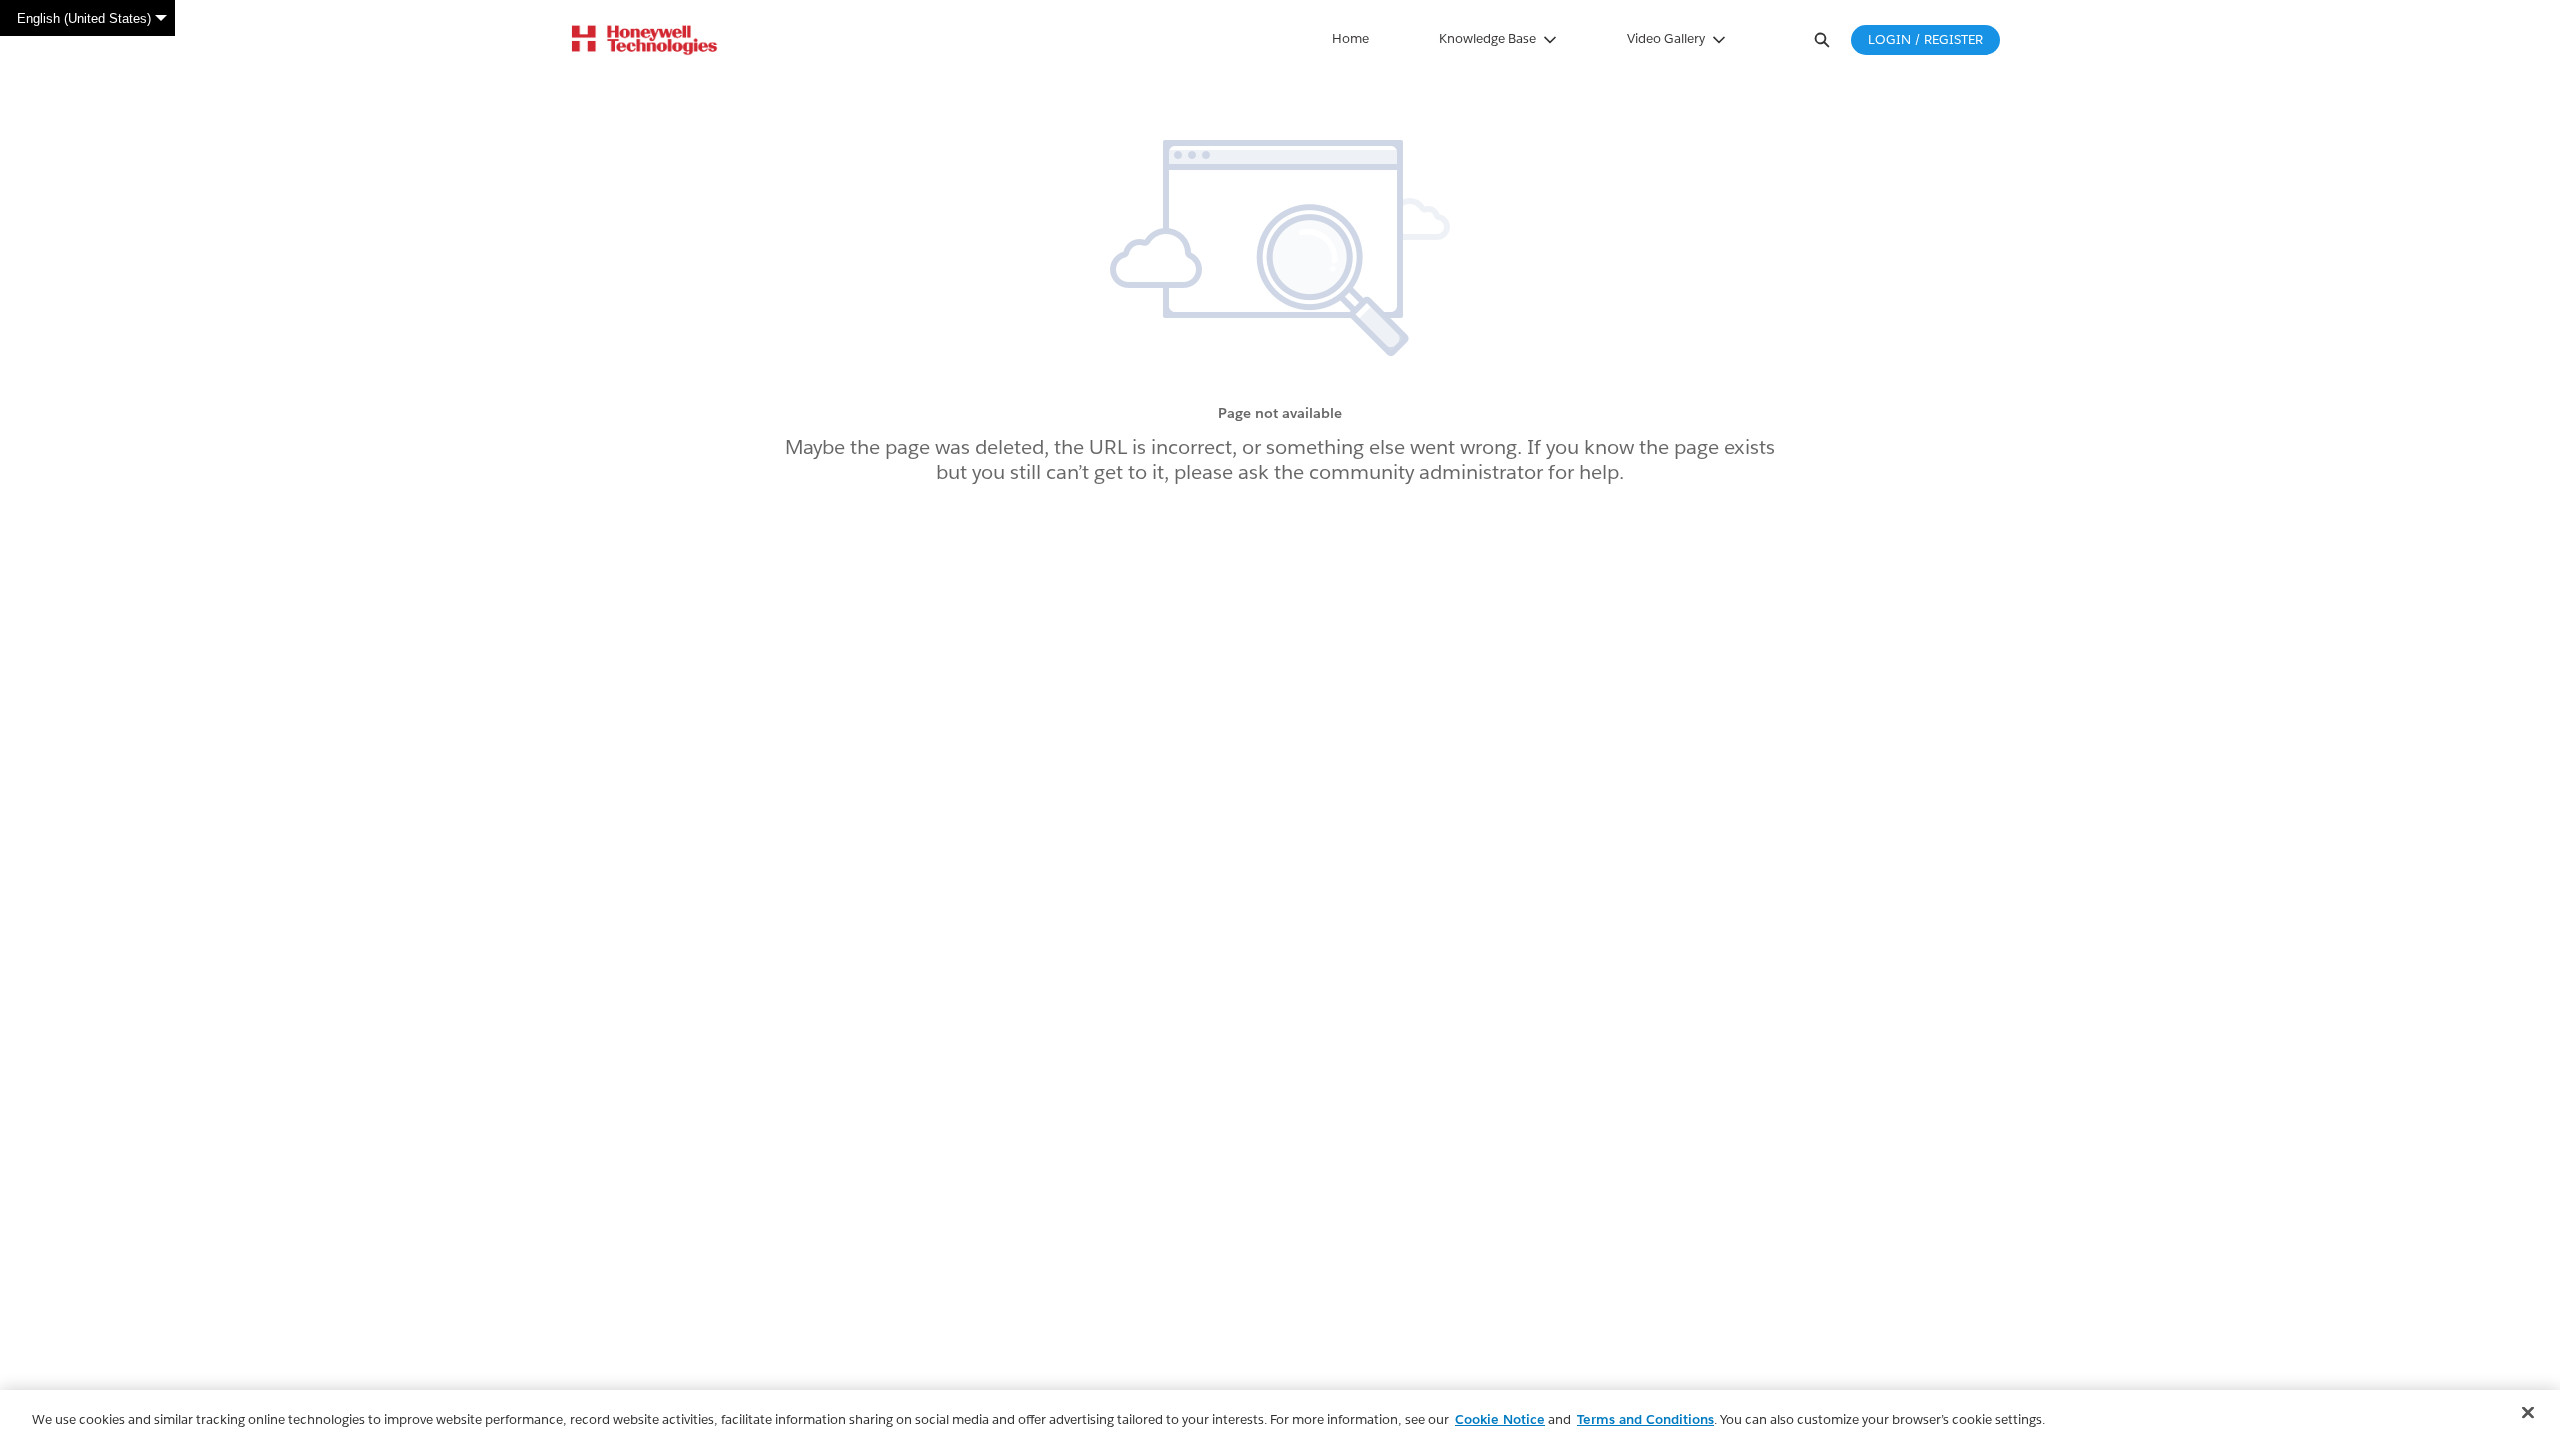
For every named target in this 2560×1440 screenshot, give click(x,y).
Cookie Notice (1500, 1419)
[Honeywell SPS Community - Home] (644, 40)
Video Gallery (1666, 38)
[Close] (2528, 1413)
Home (1350, 38)
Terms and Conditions (1645, 1419)
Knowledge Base (1487, 38)
